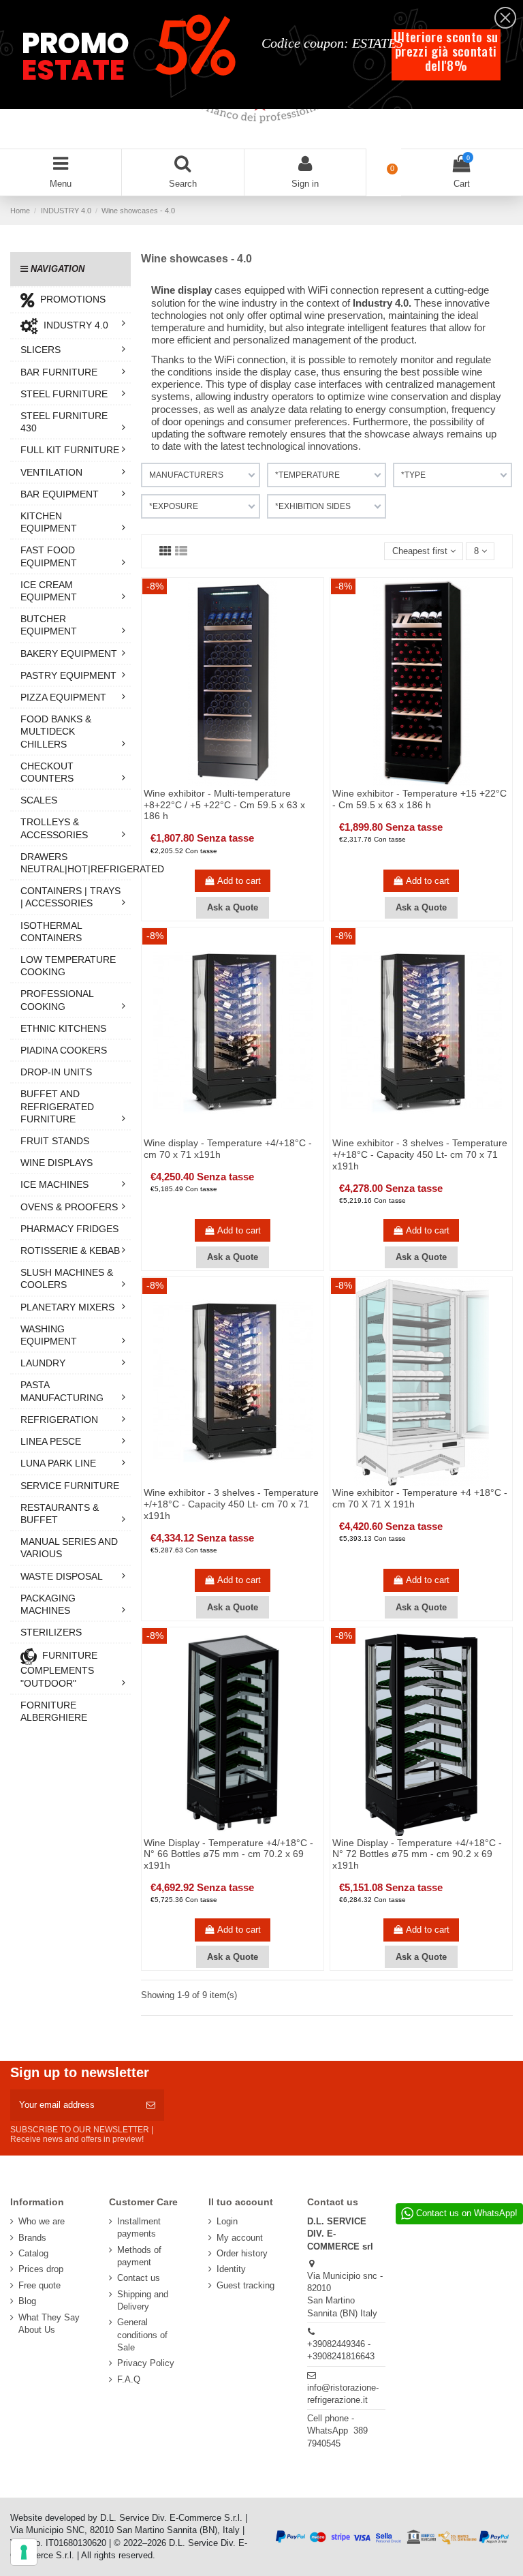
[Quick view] (242, 782)
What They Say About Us (49, 2324)
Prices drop (41, 2269)
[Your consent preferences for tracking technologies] (24, 2552)
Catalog (33, 2253)
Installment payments (139, 2227)
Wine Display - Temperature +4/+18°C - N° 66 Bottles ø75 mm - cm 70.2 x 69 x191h (228, 1854)
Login (227, 2221)
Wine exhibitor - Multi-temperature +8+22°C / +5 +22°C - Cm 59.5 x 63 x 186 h (224, 805)
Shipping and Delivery (143, 2300)
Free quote (39, 2285)
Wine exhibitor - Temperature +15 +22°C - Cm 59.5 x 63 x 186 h (419, 799)
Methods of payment (139, 2256)
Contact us (139, 2278)
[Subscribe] (151, 2105)
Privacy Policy (146, 2363)
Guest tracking (245, 2285)
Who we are (42, 2221)
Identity (231, 2269)
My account (240, 2238)
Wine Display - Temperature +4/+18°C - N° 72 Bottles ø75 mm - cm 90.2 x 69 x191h (417, 1854)
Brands (32, 2238)
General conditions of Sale (142, 2334)
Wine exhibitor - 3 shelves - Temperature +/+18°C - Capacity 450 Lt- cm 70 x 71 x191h (420, 1154)
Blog (27, 2301)
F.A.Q (129, 2379)
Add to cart (239, 881)
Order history (242, 2253)
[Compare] (223, 782)
